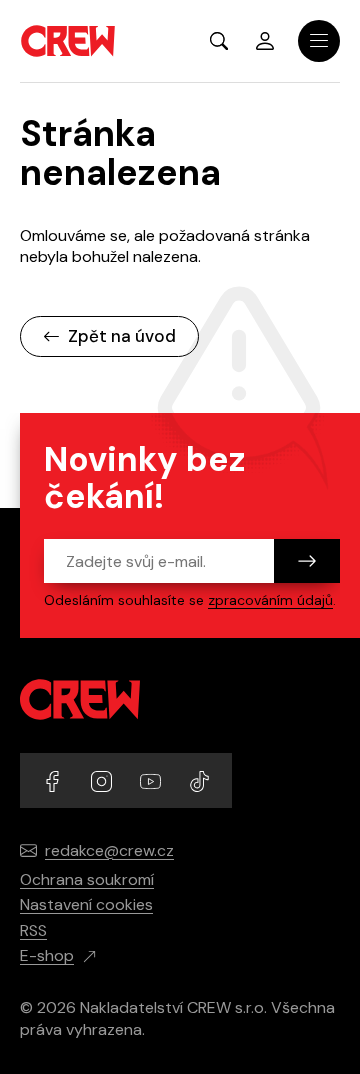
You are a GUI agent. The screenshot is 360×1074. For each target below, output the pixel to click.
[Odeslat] (307, 561)
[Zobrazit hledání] (219, 41)
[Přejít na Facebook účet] (54, 779)
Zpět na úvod (122, 336)
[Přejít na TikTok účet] (199, 779)
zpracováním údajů (270, 600)
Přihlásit (265, 41)
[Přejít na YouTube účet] (152, 779)
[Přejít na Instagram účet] (103, 779)
